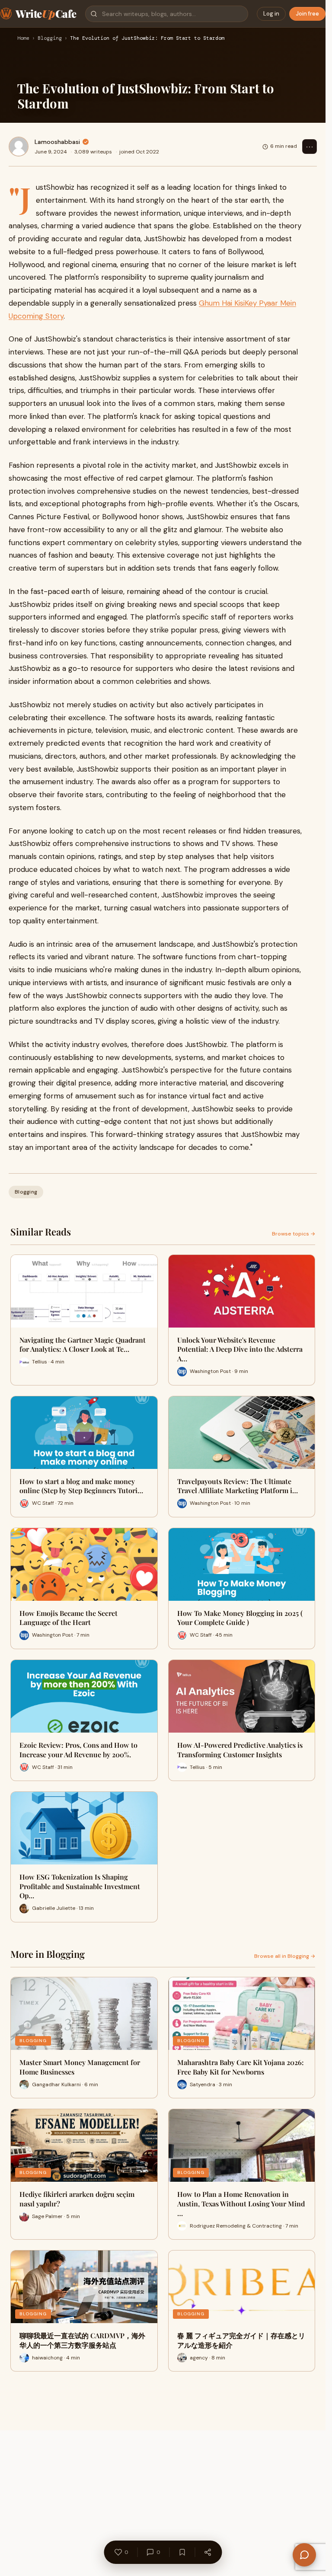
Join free (307, 14)
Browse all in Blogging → (285, 1956)
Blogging (50, 38)
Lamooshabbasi (57, 142)
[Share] (207, 2552)
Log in (271, 14)
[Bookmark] (182, 2552)
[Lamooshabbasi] (19, 147)
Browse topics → (294, 1234)
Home (23, 38)
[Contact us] (304, 2555)
